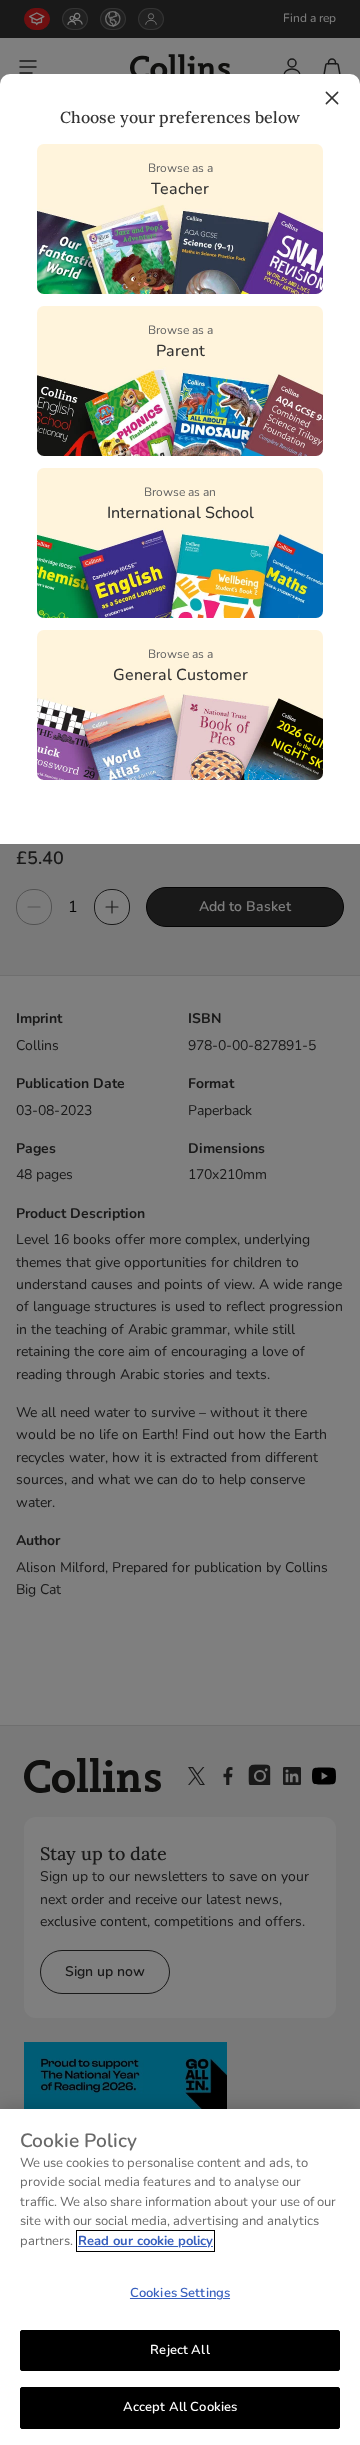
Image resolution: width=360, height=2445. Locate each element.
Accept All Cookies (180, 2407)
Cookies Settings (180, 2293)
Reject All (179, 2350)
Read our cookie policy (145, 2241)
